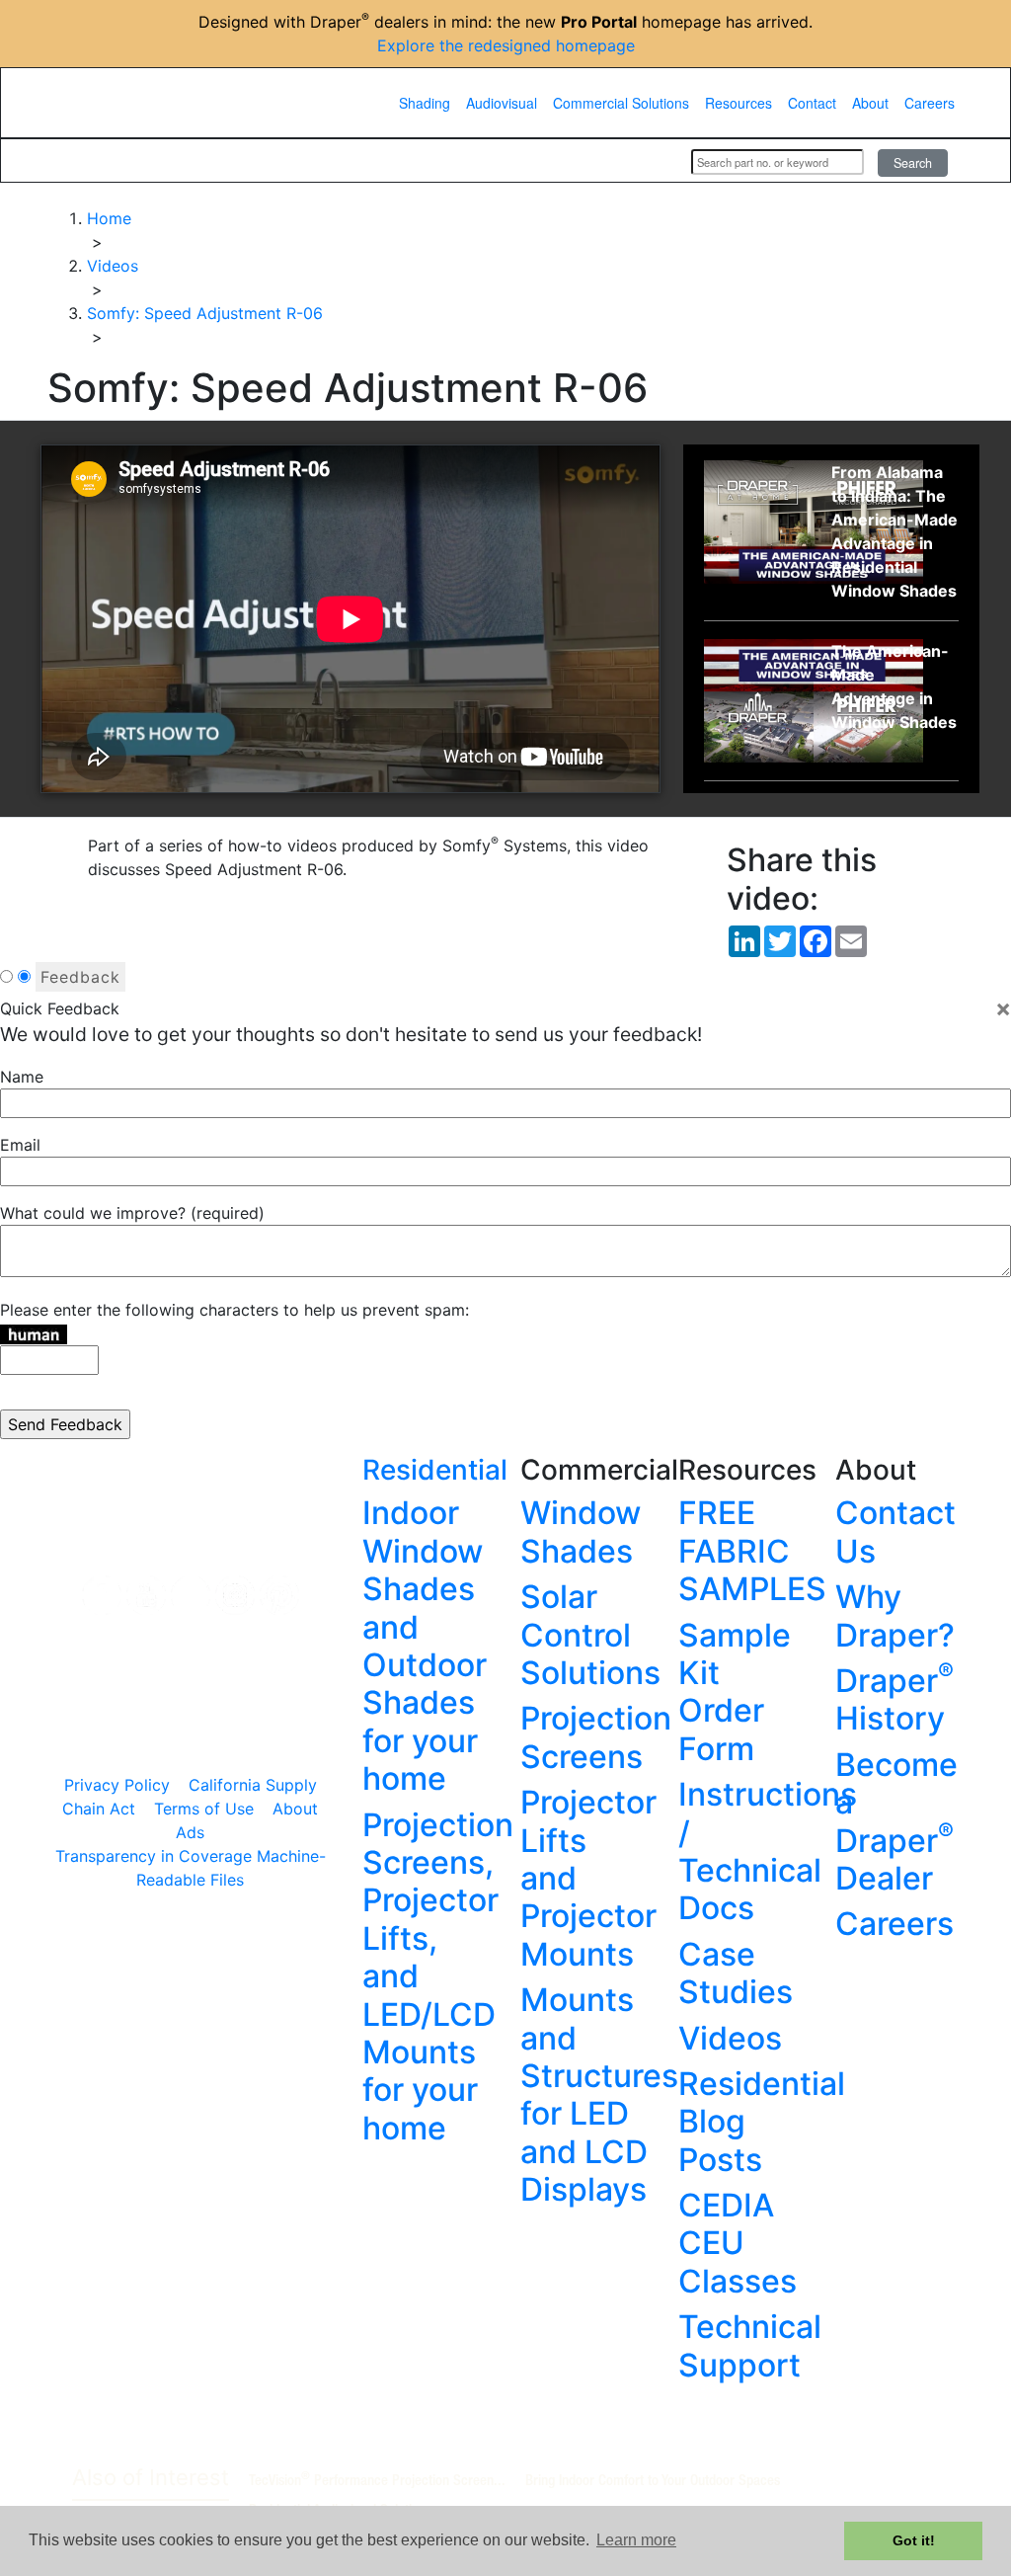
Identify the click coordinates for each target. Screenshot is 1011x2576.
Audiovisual (502, 103)
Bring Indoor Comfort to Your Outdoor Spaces (653, 2479)
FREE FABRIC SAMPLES (752, 1551)
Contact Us (895, 1531)
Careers (930, 103)
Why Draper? (895, 1615)
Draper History (894, 1699)
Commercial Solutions (621, 103)
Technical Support (750, 2345)
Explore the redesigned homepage (506, 45)
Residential (435, 1470)
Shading (425, 103)
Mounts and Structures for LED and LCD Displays (599, 2094)
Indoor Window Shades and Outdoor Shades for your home (425, 1646)
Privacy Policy (117, 1785)
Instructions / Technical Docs (768, 1851)
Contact (812, 103)
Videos (730, 2038)
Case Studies (736, 1973)
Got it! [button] (914, 2540)
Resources (739, 103)
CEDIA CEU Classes (738, 2243)
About (870, 103)
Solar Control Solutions (590, 1635)
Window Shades (581, 1531)
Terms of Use (204, 1809)
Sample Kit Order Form (735, 1692)
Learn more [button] (636, 2540)
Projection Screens (596, 1737)
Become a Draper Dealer (896, 1821)
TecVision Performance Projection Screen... (377, 2479)
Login (650, 161)
